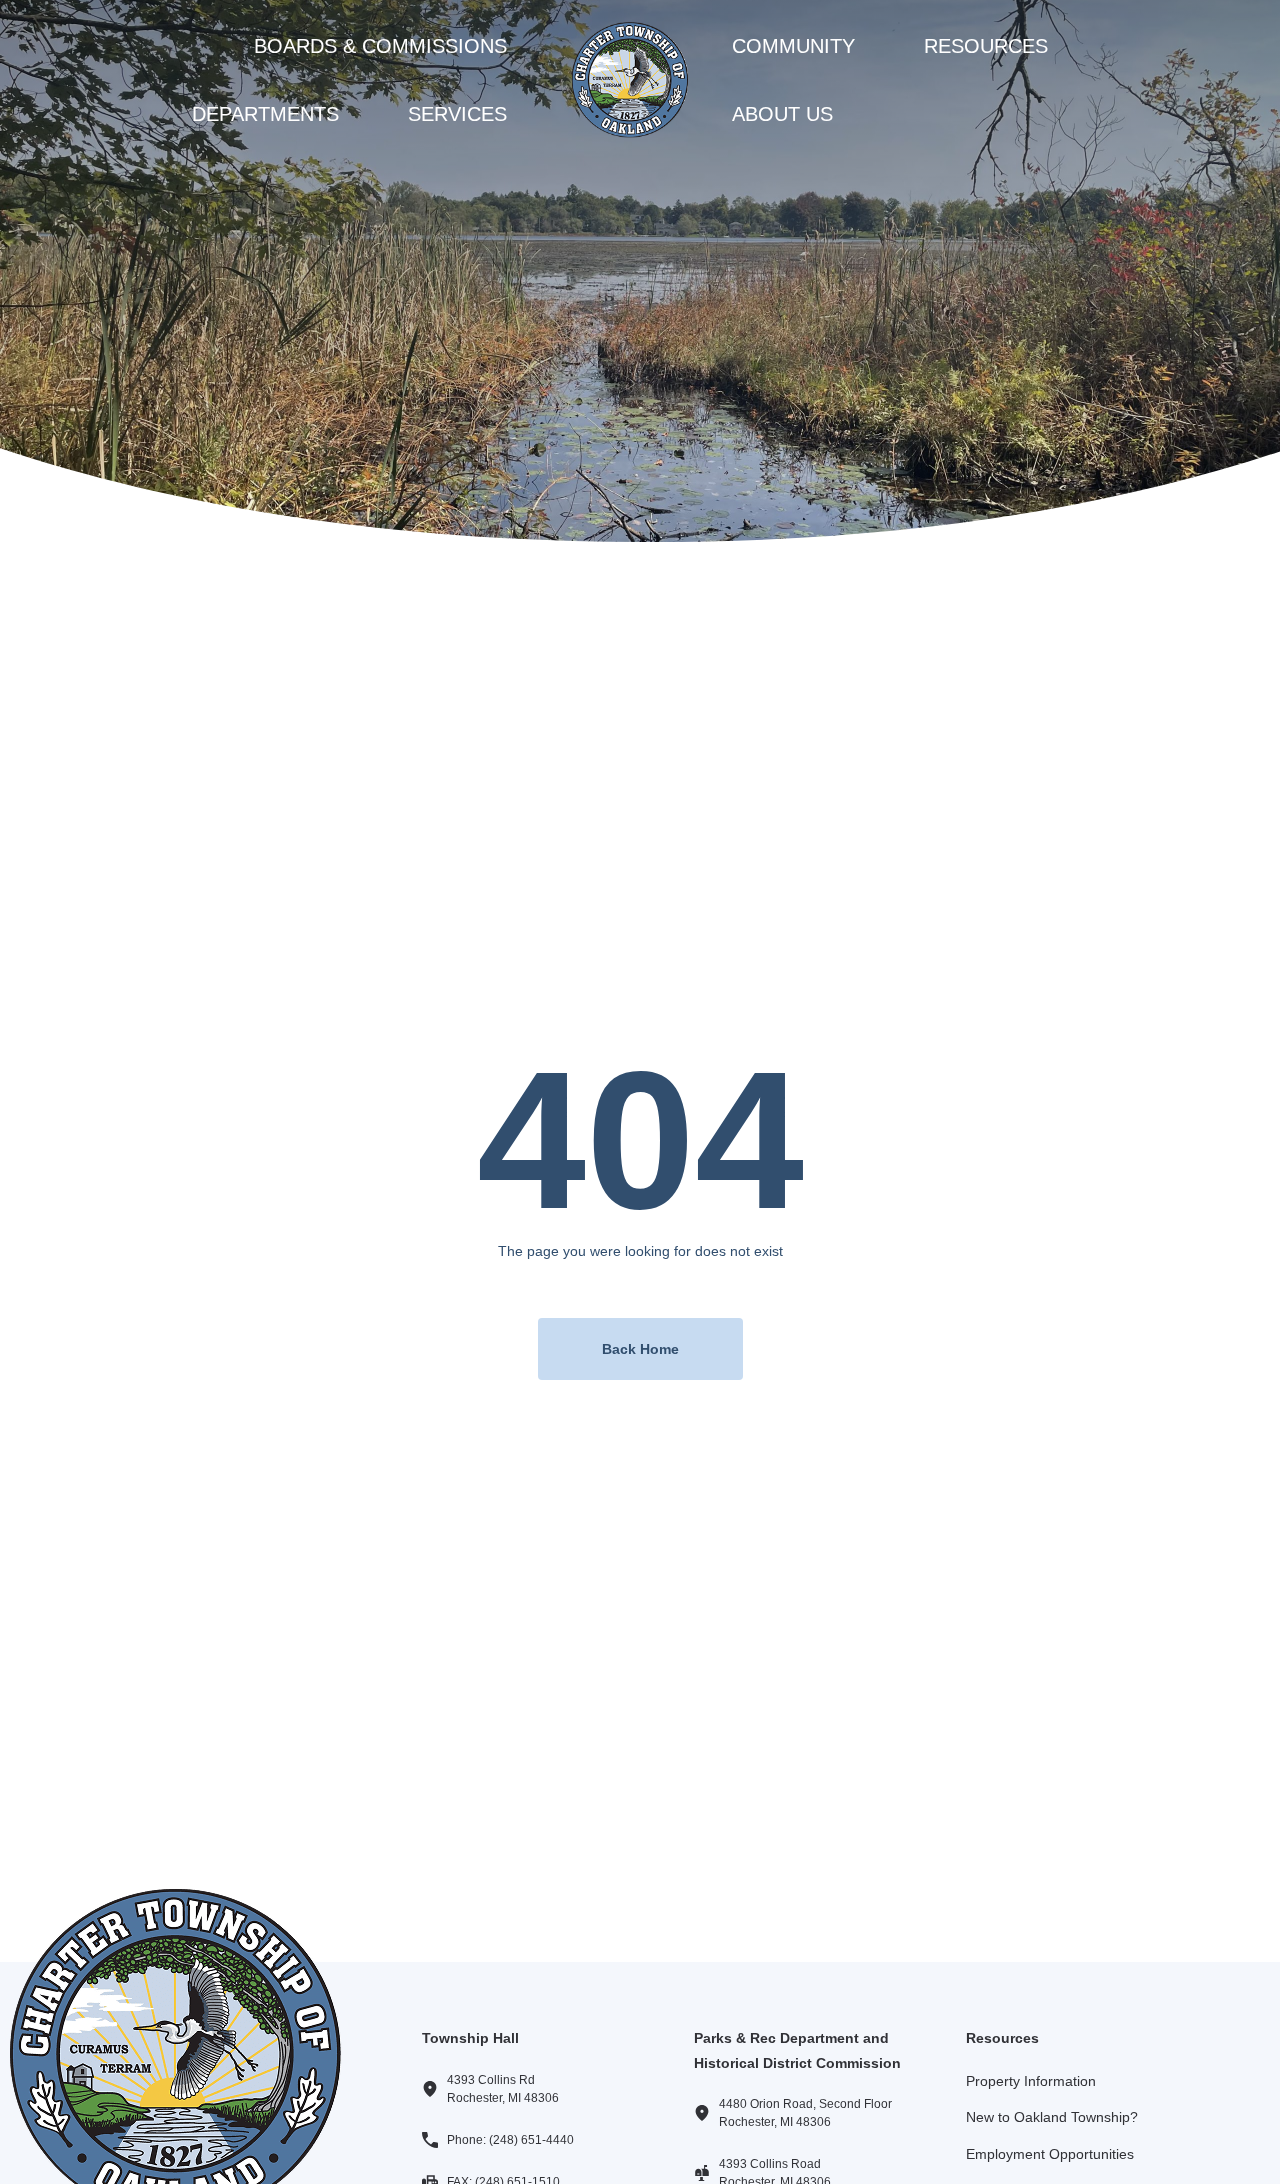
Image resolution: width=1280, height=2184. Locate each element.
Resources (986, 46)
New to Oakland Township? (1052, 2117)
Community (793, 46)
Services (457, 114)
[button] (391, 46)
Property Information (1031, 2081)
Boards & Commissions (380, 46)
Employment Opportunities (1050, 2154)
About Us (782, 114)
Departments (265, 114)
